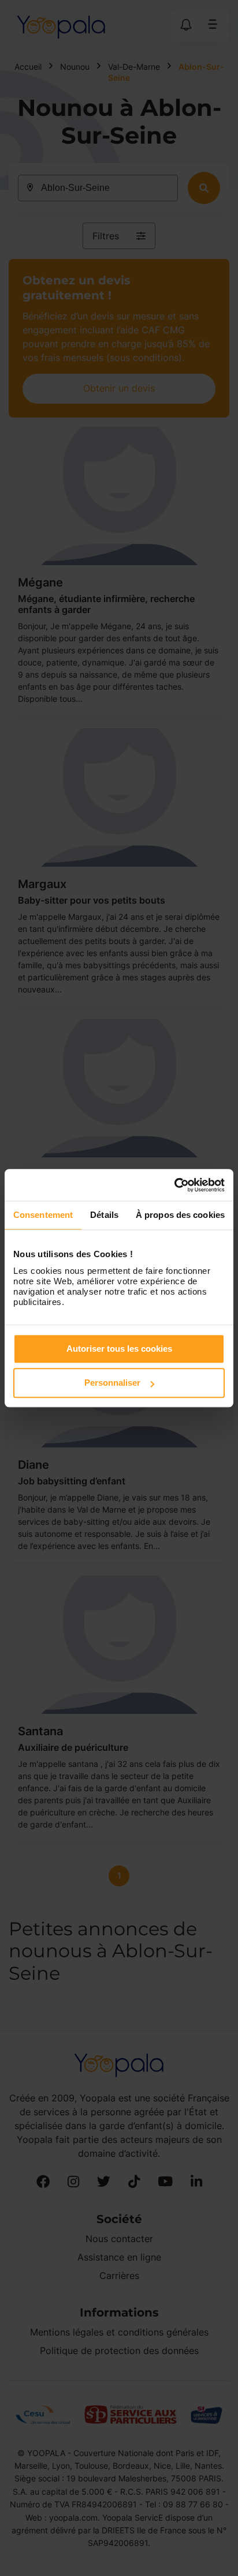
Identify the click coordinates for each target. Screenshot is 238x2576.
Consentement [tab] (43, 1215)
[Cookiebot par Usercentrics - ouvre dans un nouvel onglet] (174, 1185)
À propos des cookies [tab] (180, 1215)
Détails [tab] (104, 1215)
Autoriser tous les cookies (119, 1349)
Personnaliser (112, 1383)
